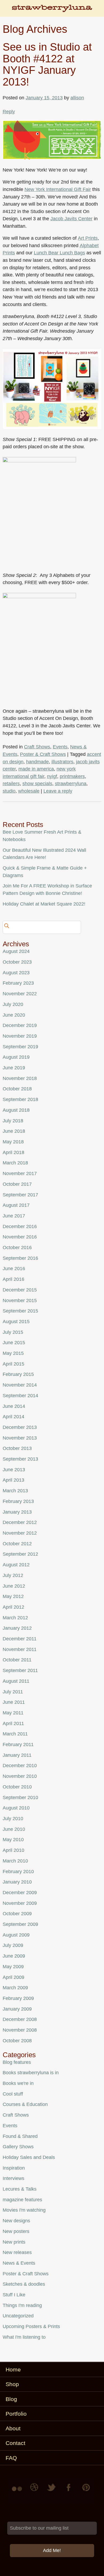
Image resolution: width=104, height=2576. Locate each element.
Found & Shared (20, 2136)
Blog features (17, 2062)
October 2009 (17, 1914)
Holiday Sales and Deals (29, 2157)
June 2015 (14, 1343)
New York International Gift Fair (58, 189)
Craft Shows (37, 747)
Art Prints (88, 238)
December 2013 (20, 1427)
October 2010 (17, 1787)
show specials (37, 784)
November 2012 (20, 1533)
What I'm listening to (24, 2337)
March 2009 (15, 1988)
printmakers (72, 776)
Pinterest (86, 2491)
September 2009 (20, 1924)
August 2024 (16, 951)
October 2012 (17, 1544)
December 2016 (20, 1226)
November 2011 (20, 1649)
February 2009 (18, 1998)
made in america (36, 769)
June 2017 (14, 1216)
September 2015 (20, 1311)
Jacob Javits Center (71, 219)
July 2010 (13, 1819)
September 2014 (20, 1396)
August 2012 (16, 1565)
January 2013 (17, 1512)
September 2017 (20, 1195)
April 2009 (13, 1977)
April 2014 (13, 1417)
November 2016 (20, 1237)
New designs (16, 2221)
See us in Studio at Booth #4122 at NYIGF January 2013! (47, 64)
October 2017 (17, 1184)
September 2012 (20, 1554)
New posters (16, 2231)
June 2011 (14, 1702)
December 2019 (20, 1025)
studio (9, 791)
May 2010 (13, 1840)
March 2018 (15, 1163)
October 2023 (17, 962)
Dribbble (35, 2491)
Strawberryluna (52, 11)
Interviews (13, 2178)
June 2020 (14, 1015)
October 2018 (17, 1089)
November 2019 (20, 1036)
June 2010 (14, 1829)
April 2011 (13, 1723)
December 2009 (20, 1893)
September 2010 (20, 1798)
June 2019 (14, 1068)
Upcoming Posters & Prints (31, 2326)
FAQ (11, 2458)
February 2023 (18, 983)
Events (60, 747)
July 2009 (13, 1945)
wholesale (29, 791)
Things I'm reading (22, 2305)
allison (77, 98)
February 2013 (18, 1501)
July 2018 (13, 1121)
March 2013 (15, 1491)
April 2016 (13, 1279)
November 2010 (20, 1776)
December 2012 (20, 1522)
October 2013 (17, 1448)
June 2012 (14, 1586)
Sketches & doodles (24, 2284)
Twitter (52, 2491)
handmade (37, 762)
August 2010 (16, 1808)
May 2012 (13, 1596)
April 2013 (13, 1480)
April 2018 (13, 1152)
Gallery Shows (18, 2147)
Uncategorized (18, 2316)
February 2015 (18, 1374)
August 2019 (16, 1057)
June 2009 (14, 1956)
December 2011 (20, 1639)
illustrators (62, 762)
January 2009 (17, 2009)
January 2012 (17, 1628)
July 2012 (13, 1575)
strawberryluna (71, 784)
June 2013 (14, 1470)
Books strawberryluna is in (31, 2073)
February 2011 (18, 1744)
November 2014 (20, 1385)
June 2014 (14, 1406)
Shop (12, 2384)
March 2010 (15, 1861)
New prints (14, 2242)
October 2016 (17, 1248)
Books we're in (18, 2083)
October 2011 (17, 1660)
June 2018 (14, 1131)
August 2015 (16, 1322)
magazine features (22, 2200)
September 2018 (20, 1099)
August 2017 (16, 1205)
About (13, 2428)
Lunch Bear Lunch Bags (59, 253)
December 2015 (20, 1290)
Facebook (69, 2491)
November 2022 (20, 994)
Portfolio (16, 2414)
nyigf (52, 776)
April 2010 (13, 1850)
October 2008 (17, 2041)
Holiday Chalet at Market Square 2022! (44, 904)
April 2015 (13, 1364)
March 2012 (15, 1618)
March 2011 (15, 1734)
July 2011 (13, 1692)
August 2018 (16, 1110)
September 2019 (20, 1047)
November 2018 (20, 1078)
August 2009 (16, 1935)
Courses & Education (25, 2104)
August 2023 (16, 973)
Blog (11, 2399)
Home (13, 2369)
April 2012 (13, 1607)
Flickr (18, 2491)
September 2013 (20, 1459)
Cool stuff (13, 2094)
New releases (17, 2252)
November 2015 (20, 1301)
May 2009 (13, 1967)
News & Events (19, 2263)
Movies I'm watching (24, 2210)
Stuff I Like (14, 2295)
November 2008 (20, 2030)
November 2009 (20, 1903)
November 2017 (20, 1173)
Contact (15, 2443)
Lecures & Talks (20, 2189)
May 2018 (13, 1142)
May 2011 (13, 1713)
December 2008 (20, 2019)
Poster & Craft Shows (43, 754)
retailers (11, 784)
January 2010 (17, 1882)
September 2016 (20, 1258)
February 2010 (18, 1872)
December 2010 (20, 1766)
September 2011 (20, 1670)
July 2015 (13, 1332)
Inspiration (14, 2168)
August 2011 (16, 1681)
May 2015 (13, 1353)
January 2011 (17, 1755)
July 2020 (13, 1004)
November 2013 (20, 1438)
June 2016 (14, 1269)
